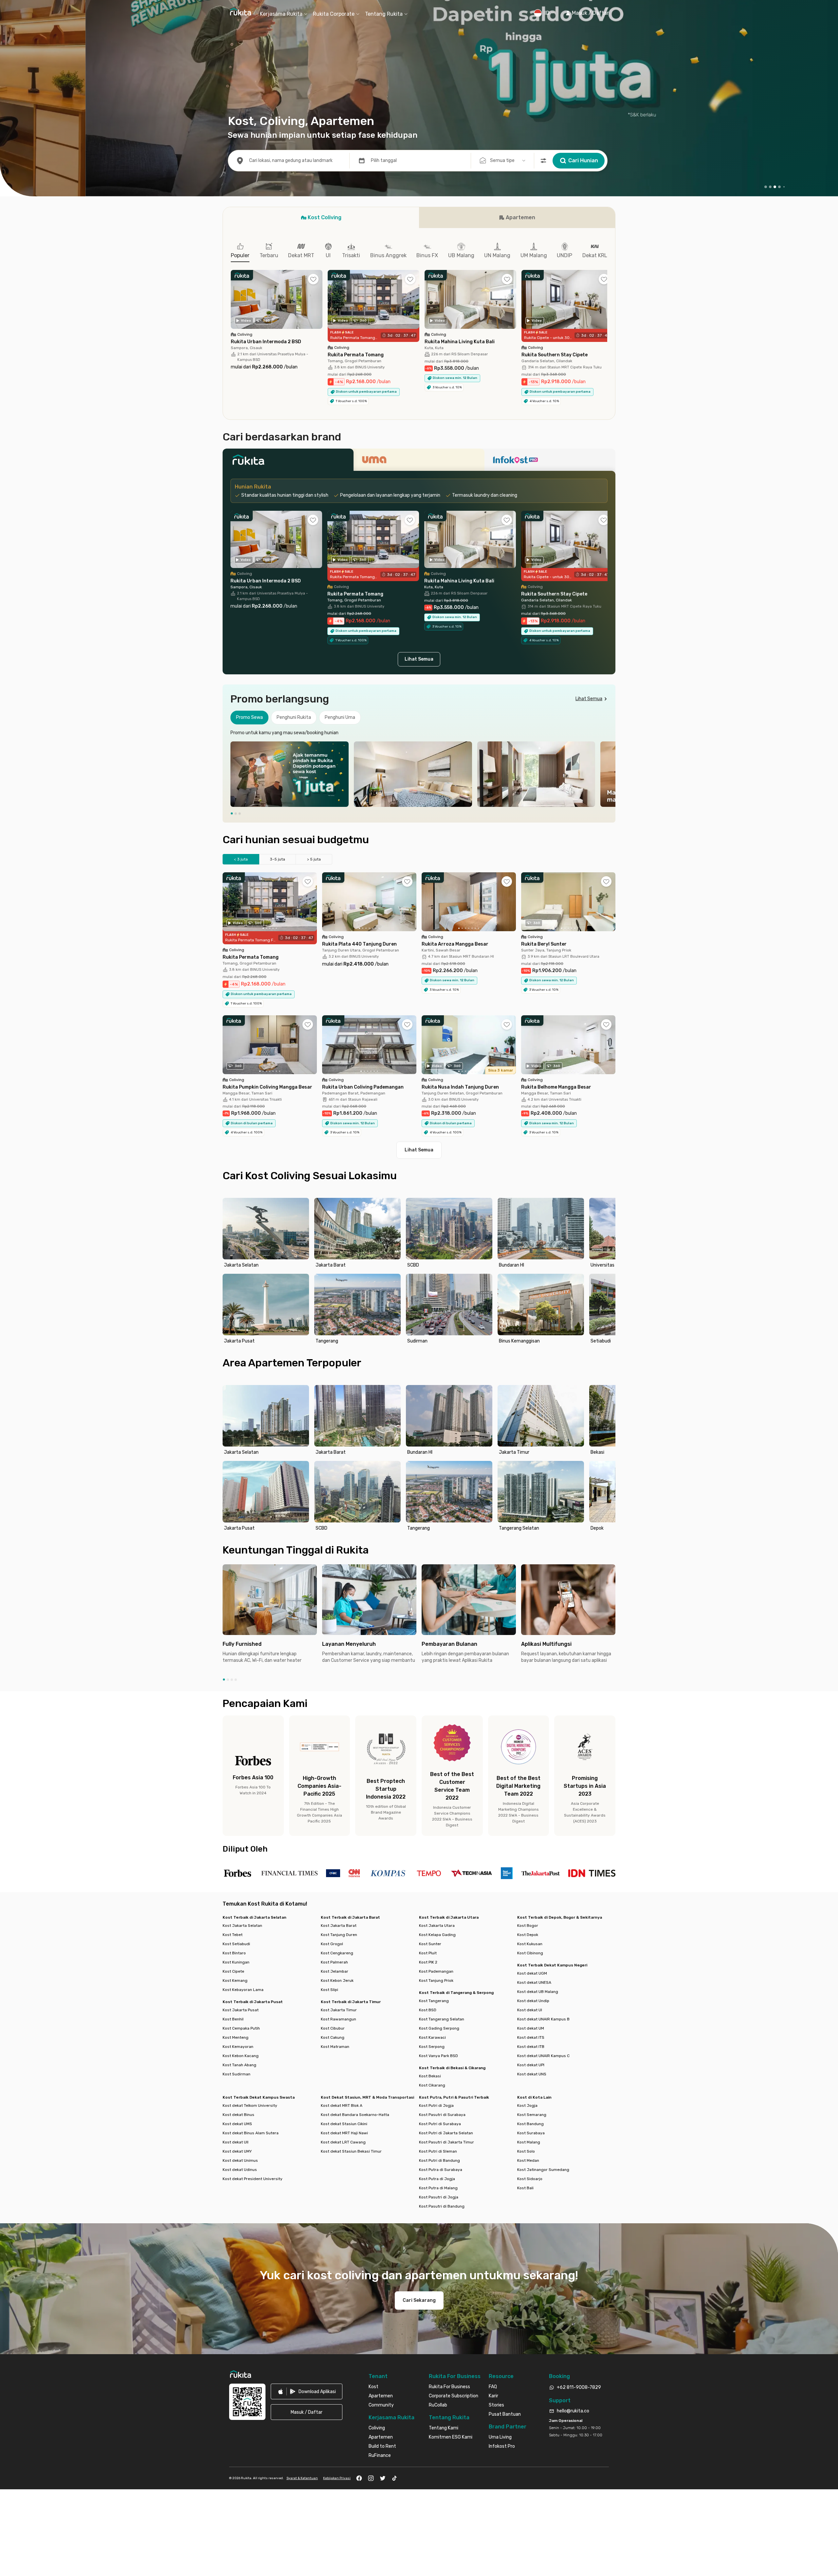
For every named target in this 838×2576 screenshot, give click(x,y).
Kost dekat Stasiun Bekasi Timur (351, 2151)
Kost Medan (528, 2160)
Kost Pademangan (436, 1971)
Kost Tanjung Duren (339, 1935)
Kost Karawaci (432, 2037)
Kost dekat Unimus (240, 2160)
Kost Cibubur (333, 2028)
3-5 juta (277, 859)
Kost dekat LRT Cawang (343, 2142)
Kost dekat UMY (237, 2151)
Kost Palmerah (334, 1962)
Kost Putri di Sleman (438, 2151)
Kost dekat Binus (238, 2115)
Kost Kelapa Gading (437, 1935)
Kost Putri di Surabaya (440, 2124)
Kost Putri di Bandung (439, 2160)
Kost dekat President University (253, 2179)
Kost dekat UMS (237, 2124)
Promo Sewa (249, 717)
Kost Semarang (532, 2115)
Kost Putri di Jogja (436, 2105)
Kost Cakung (333, 2037)
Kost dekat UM (531, 2028)
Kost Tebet (233, 1935)
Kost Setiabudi (236, 1944)
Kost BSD (428, 2010)
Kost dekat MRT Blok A (342, 2105)
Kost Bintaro (234, 1953)
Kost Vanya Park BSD (438, 2056)
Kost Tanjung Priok (436, 1981)
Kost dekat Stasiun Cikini (344, 2124)
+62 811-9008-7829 (579, 2387)
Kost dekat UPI (531, 2065)
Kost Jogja (527, 2105)
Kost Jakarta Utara (437, 1926)
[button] (587, 13)
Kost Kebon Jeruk (337, 1981)
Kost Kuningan (236, 1962)
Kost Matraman (335, 2047)
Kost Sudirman (237, 2074)
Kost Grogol (332, 1944)
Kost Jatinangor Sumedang (543, 2170)
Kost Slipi (329, 1990)
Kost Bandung (530, 2124)
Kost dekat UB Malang (538, 1992)
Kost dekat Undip (533, 2001)
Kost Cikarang (432, 2085)
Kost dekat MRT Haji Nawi (344, 2133)
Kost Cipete (233, 1971)
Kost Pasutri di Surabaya (442, 2115)
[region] (419, 774)
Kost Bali (525, 2188)
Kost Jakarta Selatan (242, 1926)
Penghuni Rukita (294, 717)
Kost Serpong (432, 2047)
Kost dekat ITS (531, 2037)
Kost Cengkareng (337, 1953)
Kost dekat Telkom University (250, 2105)
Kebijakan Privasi (337, 2478)
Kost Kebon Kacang (241, 2056)
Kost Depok (528, 1935)
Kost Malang (529, 2142)
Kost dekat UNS (532, 2074)
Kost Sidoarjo (530, 2179)
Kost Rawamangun (338, 2019)
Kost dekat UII (236, 2142)
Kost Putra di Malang (438, 2188)
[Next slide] (609, 774)
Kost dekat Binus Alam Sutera (251, 2133)
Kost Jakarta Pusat (241, 2010)
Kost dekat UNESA (534, 1982)
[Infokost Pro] (550, 462)
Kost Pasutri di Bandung (442, 2206)
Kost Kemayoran (238, 2047)
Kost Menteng (236, 2037)
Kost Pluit (428, 1953)
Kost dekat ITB (531, 2047)
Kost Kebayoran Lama (243, 1990)
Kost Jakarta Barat (339, 1926)
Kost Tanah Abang (239, 2065)
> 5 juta (314, 859)
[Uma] (419, 462)
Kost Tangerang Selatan (442, 2019)
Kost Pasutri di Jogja (439, 2197)
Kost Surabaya (531, 2133)
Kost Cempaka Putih (241, 2028)
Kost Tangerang (434, 2001)
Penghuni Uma (340, 717)
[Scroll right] (607, 304)
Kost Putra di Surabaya (441, 2170)
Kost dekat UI (530, 2010)
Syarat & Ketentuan (302, 2478)
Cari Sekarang (419, 2300)
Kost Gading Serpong (439, 2028)
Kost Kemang (235, 1981)
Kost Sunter (430, 1944)
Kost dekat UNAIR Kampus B (543, 2019)
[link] (307, 2391)
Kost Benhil (233, 2019)
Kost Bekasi (430, 2076)
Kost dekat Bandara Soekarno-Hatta (355, 2115)
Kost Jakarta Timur (339, 2010)
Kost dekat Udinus (240, 2170)
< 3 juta (241, 859)
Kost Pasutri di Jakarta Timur (446, 2142)
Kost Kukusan (530, 1944)
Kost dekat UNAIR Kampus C (543, 2056)
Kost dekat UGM (532, 1973)
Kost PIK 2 (428, 1962)
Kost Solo (526, 2151)
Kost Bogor (528, 1926)
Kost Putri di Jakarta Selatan (446, 2133)
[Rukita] (288, 462)
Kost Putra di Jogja (437, 2179)
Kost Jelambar (335, 1971)
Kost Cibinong (530, 1953)
